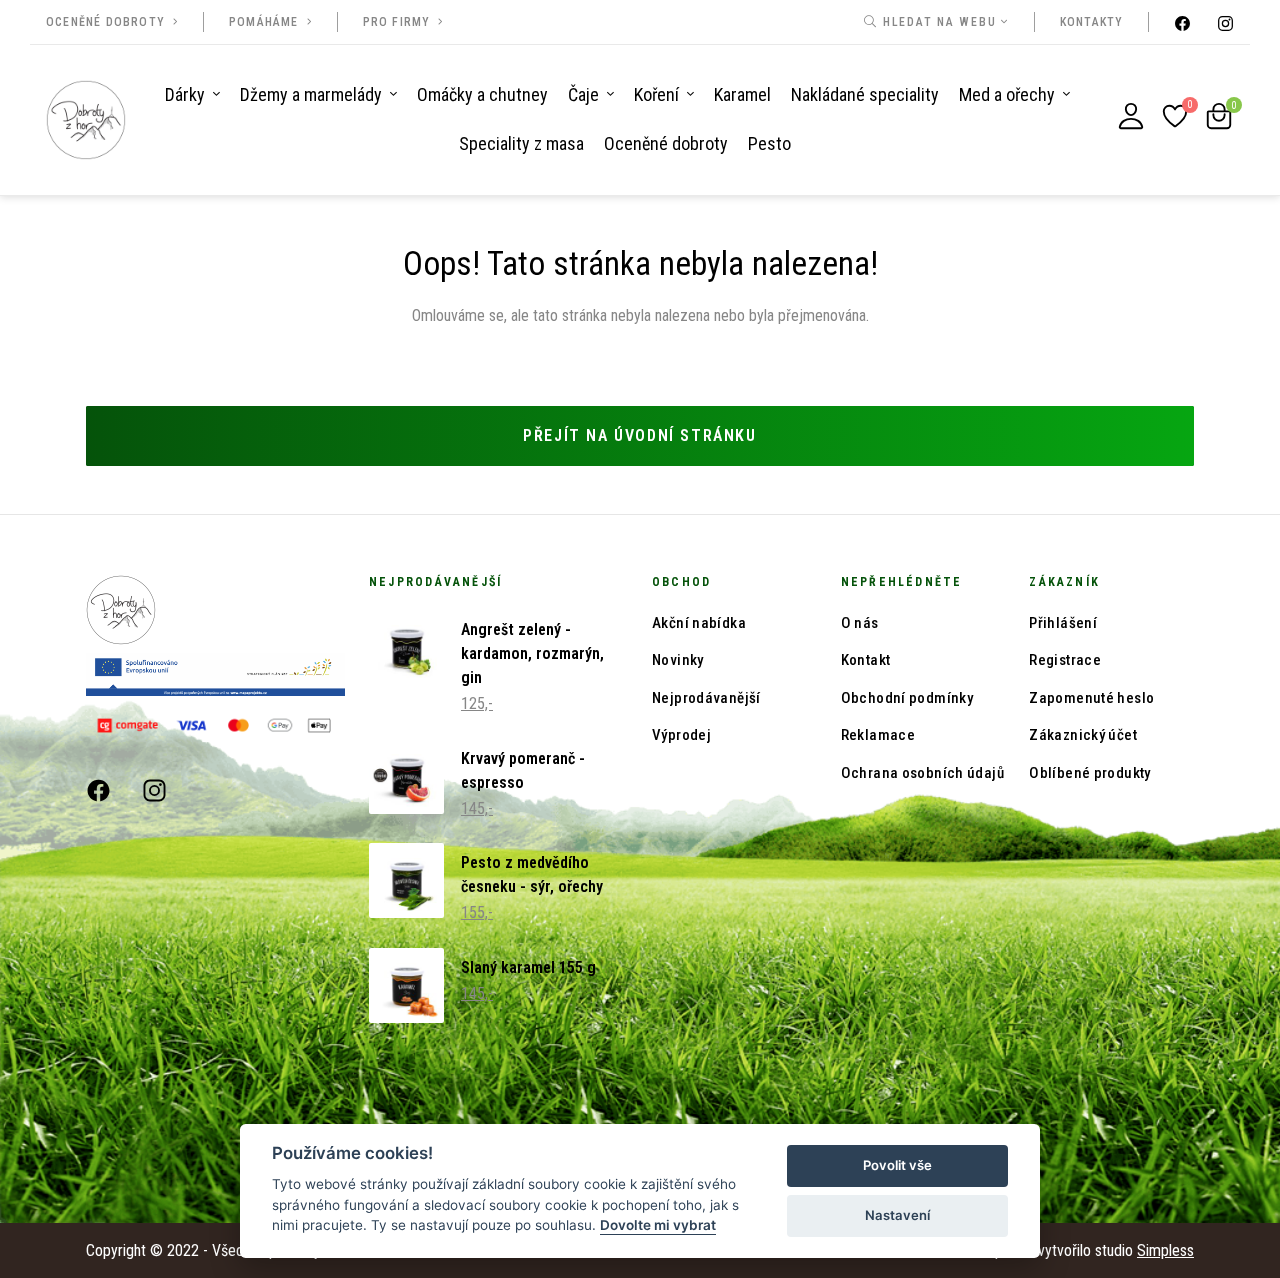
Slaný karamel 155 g (528, 967)
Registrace (1065, 660)
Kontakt (866, 660)
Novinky (678, 660)
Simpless (1165, 1250)
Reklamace (878, 735)
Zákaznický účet (1083, 735)
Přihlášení (1063, 623)
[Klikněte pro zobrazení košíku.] (1219, 116)
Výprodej (681, 735)
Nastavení (897, 1215)
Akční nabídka (699, 623)
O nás (860, 623)
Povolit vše (897, 1165)
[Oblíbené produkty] (1175, 116)
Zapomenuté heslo (1091, 698)
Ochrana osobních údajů (922, 773)
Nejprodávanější (706, 698)
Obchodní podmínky (907, 698)
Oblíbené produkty (1089, 773)
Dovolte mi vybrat (658, 1225)
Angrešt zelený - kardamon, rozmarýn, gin (532, 653)
